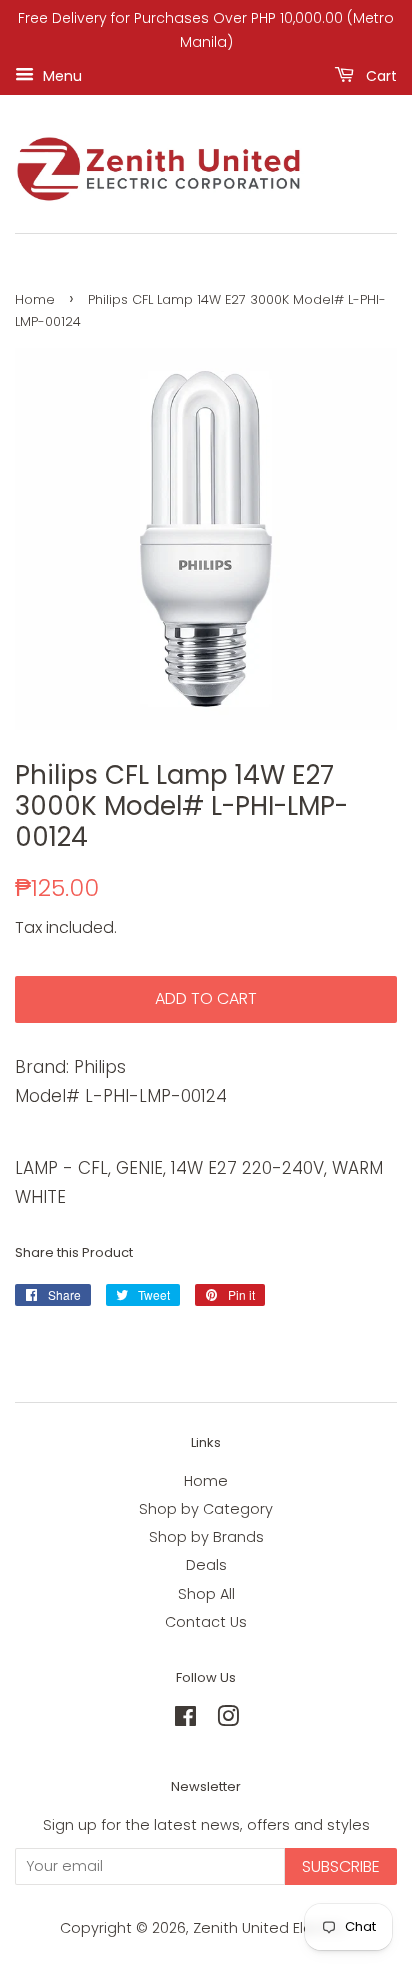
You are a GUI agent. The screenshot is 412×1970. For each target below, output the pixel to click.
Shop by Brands (206, 1537)
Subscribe (341, 1866)
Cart (379, 75)
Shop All (206, 1594)
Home (35, 299)
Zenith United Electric (271, 1928)
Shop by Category (206, 1509)
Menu (60, 75)
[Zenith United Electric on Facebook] (185, 1720)
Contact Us (206, 1622)
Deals (206, 1565)
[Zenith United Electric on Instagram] (228, 1720)
